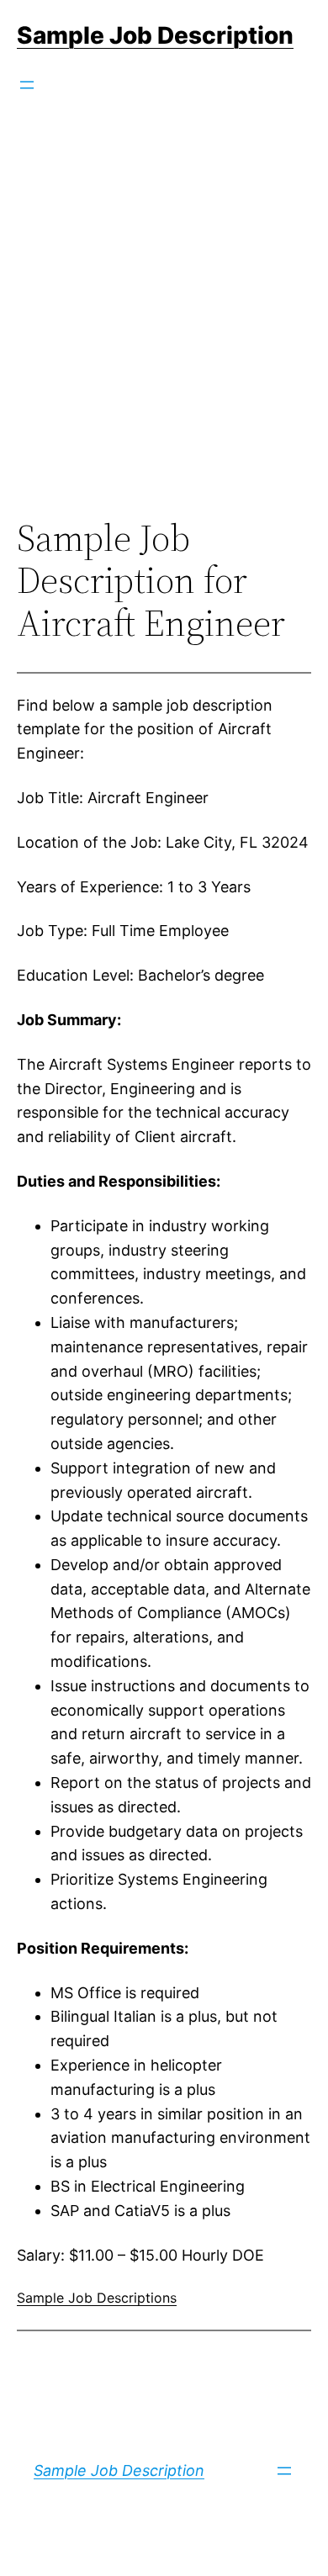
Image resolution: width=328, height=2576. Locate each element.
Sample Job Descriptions (97, 2298)
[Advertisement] (164, 333)
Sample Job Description (155, 35)
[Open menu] (27, 85)
